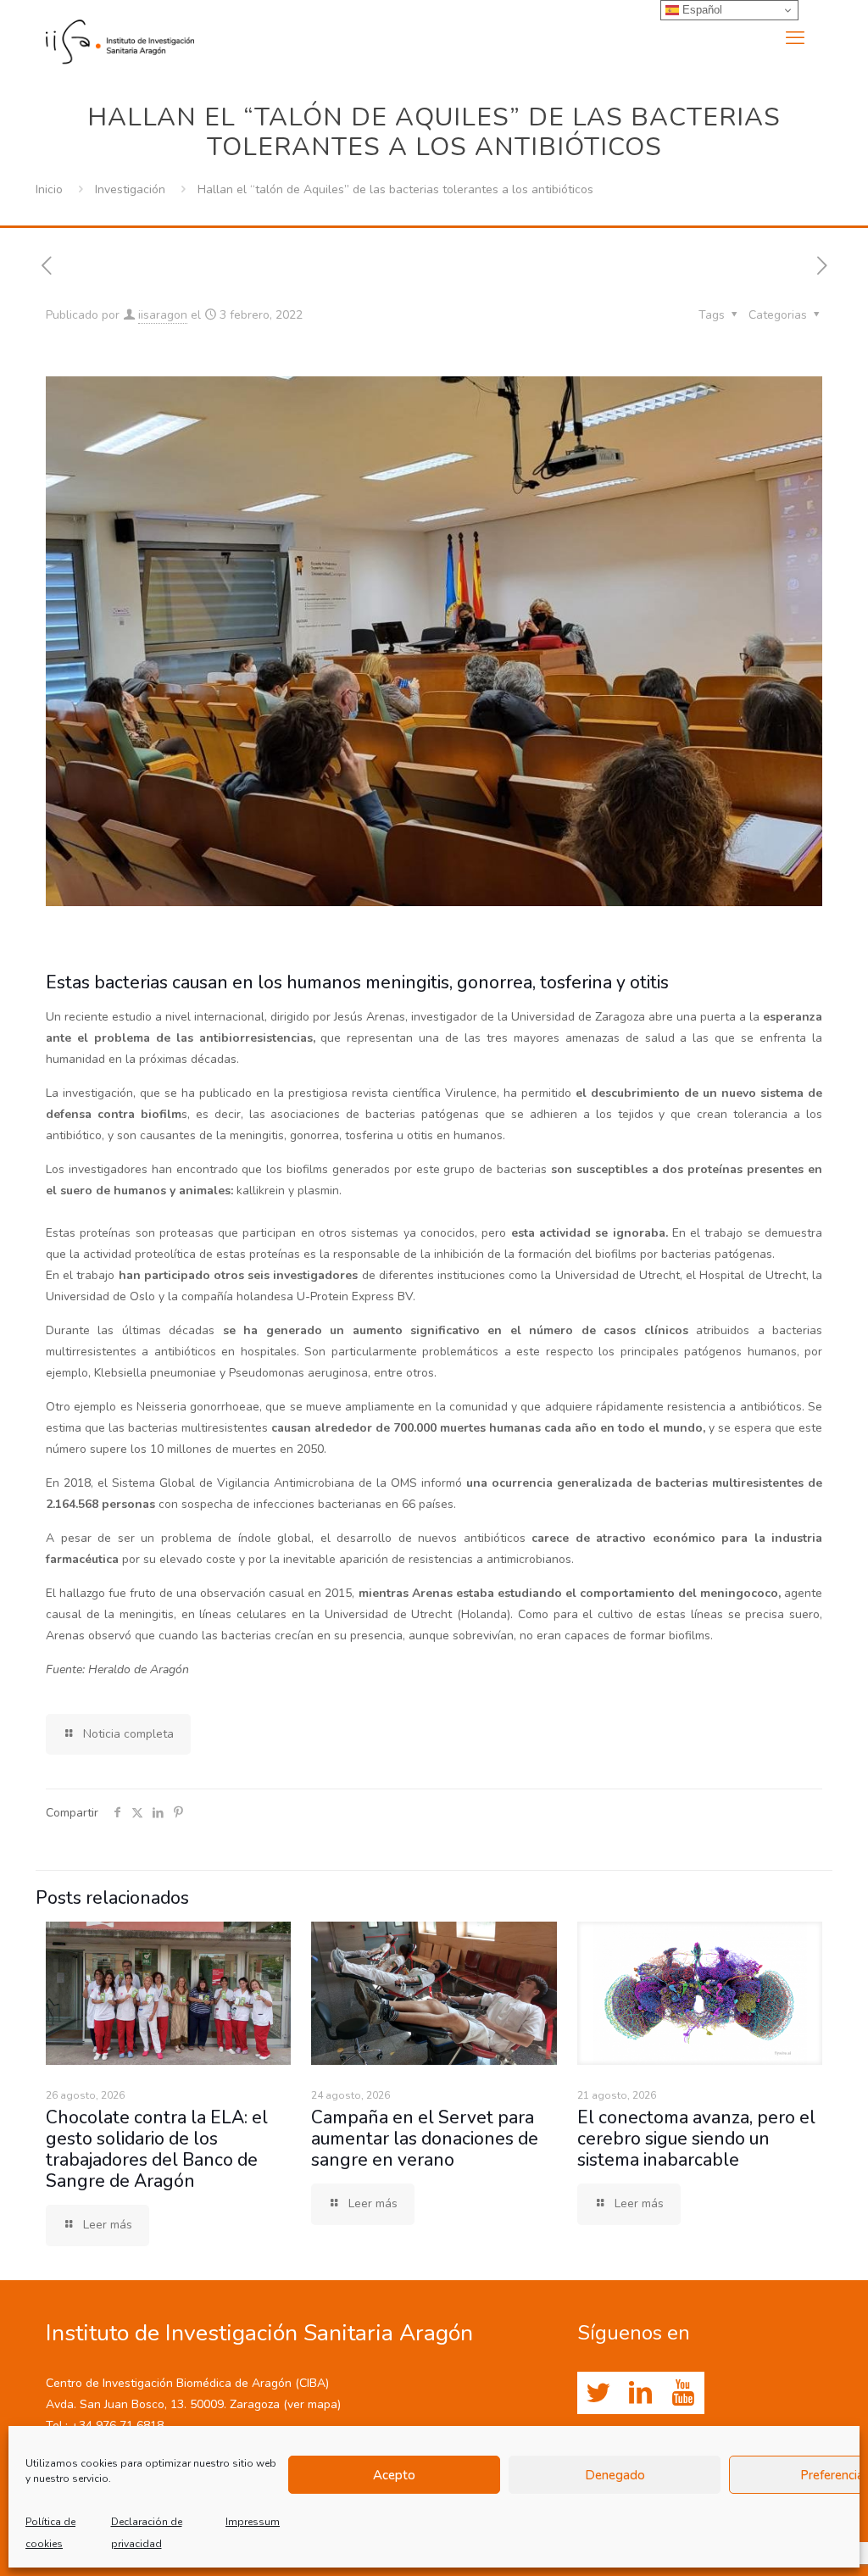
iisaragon (163, 315)
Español (701, 10)
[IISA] (120, 38)
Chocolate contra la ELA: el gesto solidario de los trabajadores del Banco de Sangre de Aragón (157, 2149)
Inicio (49, 189)
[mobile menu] (795, 38)
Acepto (394, 2475)
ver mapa (312, 2404)
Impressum (253, 2522)
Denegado (615, 2475)
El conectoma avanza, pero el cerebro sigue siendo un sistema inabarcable (696, 2139)
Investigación (130, 189)
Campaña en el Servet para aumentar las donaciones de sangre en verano (425, 2139)
